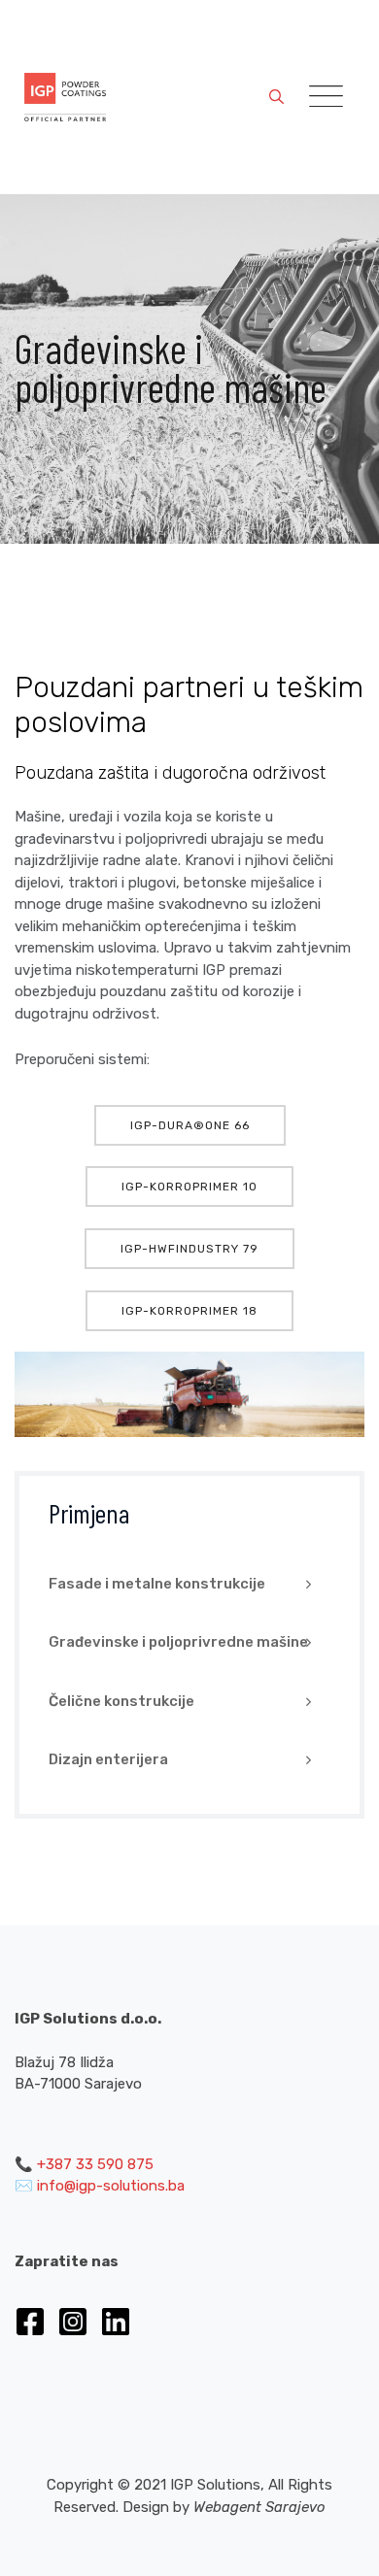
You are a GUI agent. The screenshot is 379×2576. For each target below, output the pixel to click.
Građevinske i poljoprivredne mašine (178, 1642)
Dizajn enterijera (108, 1759)
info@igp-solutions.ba (111, 2186)
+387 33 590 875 (95, 2164)
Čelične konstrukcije (121, 1701)
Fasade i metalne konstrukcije (157, 1584)
